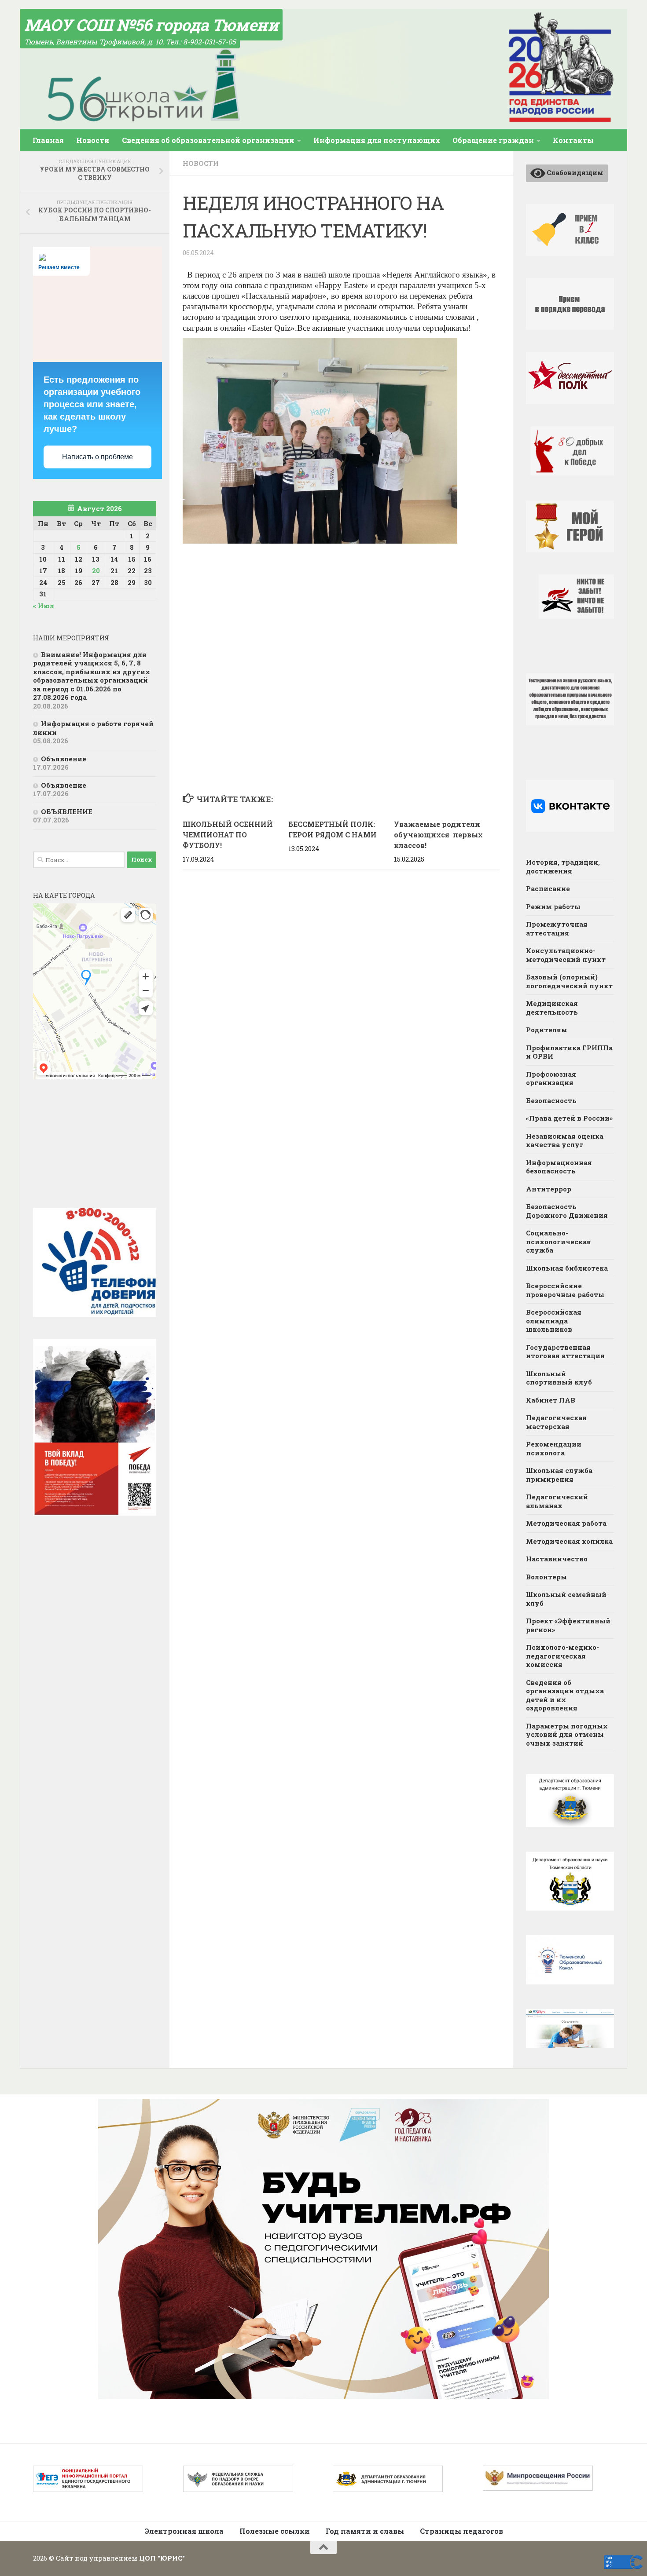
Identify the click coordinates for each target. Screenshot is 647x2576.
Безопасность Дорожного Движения (567, 1211)
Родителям (547, 1030)
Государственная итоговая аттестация (565, 1352)
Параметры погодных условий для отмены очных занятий (567, 1734)
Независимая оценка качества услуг (565, 1140)
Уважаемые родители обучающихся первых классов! (438, 835)
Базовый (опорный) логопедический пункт (569, 981)
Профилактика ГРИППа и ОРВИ (569, 1052)
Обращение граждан (493, 140)
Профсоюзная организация (551, 1078)
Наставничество (557, 1559)
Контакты (573, 140)
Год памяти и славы (365, 2531)
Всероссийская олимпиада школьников (554, 1321)
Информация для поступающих (377, 140)
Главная (48, 140)
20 (96, 570)
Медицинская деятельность (552, 1008)
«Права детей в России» (569, 1118)
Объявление (64, 759)
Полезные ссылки (275, 2531)
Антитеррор (549, 1189)
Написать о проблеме (97, 457)
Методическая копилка (569, 1541)
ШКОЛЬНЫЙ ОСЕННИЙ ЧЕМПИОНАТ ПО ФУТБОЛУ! (228, 835)
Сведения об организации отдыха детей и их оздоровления (565, 1695)
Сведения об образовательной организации (208, 140)
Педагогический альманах (557, 1501)
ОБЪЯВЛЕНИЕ (67, 811)
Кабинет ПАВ (551, 1400)
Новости (93, 140)
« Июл (44, 606)
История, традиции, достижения (563, 866)
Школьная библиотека (567, 1268)
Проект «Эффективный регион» (568, 1625)
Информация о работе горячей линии (93, 728)
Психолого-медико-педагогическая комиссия (562, 1656)
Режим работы (553, 906)
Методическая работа (566, 1523)
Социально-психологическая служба (559, 1241)
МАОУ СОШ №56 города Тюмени (151, 25)
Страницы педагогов (461, 2531)
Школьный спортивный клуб (559, 1378)
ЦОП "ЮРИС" (162, 2558)
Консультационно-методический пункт (566, 955)
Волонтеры (546, 1577)
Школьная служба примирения (559, 1475)
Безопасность (551, 1100)
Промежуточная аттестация (557, 928)
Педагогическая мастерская (556, 1422)
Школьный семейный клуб (566, 1599)
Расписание (548, 888)
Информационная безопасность (559, 1167)
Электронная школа (184, 2531)
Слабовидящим (574, 172)
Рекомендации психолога (554, 1448)
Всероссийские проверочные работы (565, 1290)
